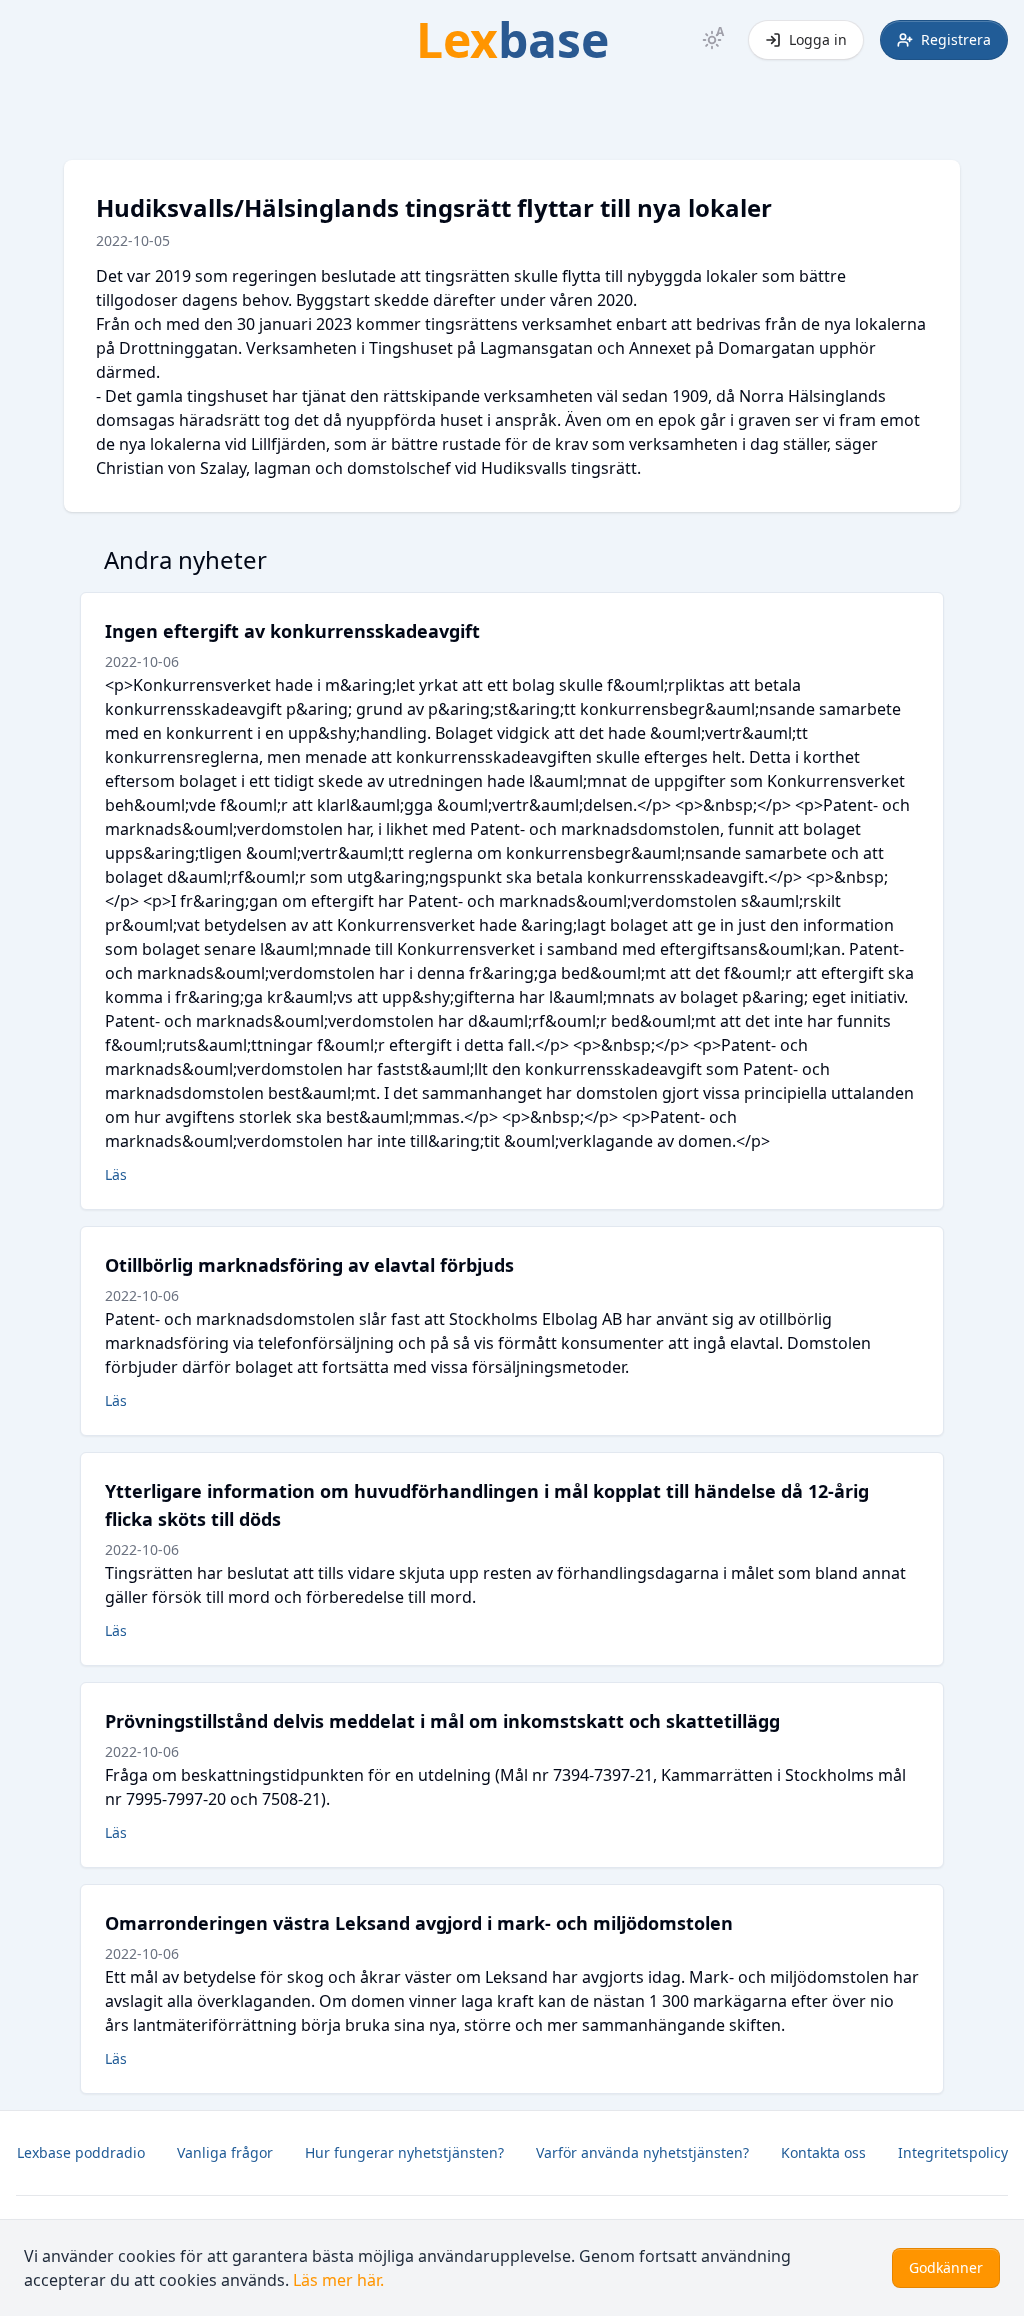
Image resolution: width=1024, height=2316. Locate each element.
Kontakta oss (823, 2152)
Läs (116, 1174)
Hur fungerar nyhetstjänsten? (404, 2152)
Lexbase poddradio (81, 2152)
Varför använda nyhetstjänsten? (642, 2152)
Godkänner (946, 2267)
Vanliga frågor (225, 2152)
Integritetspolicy (953, 2152)
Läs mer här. (338, 2280)
